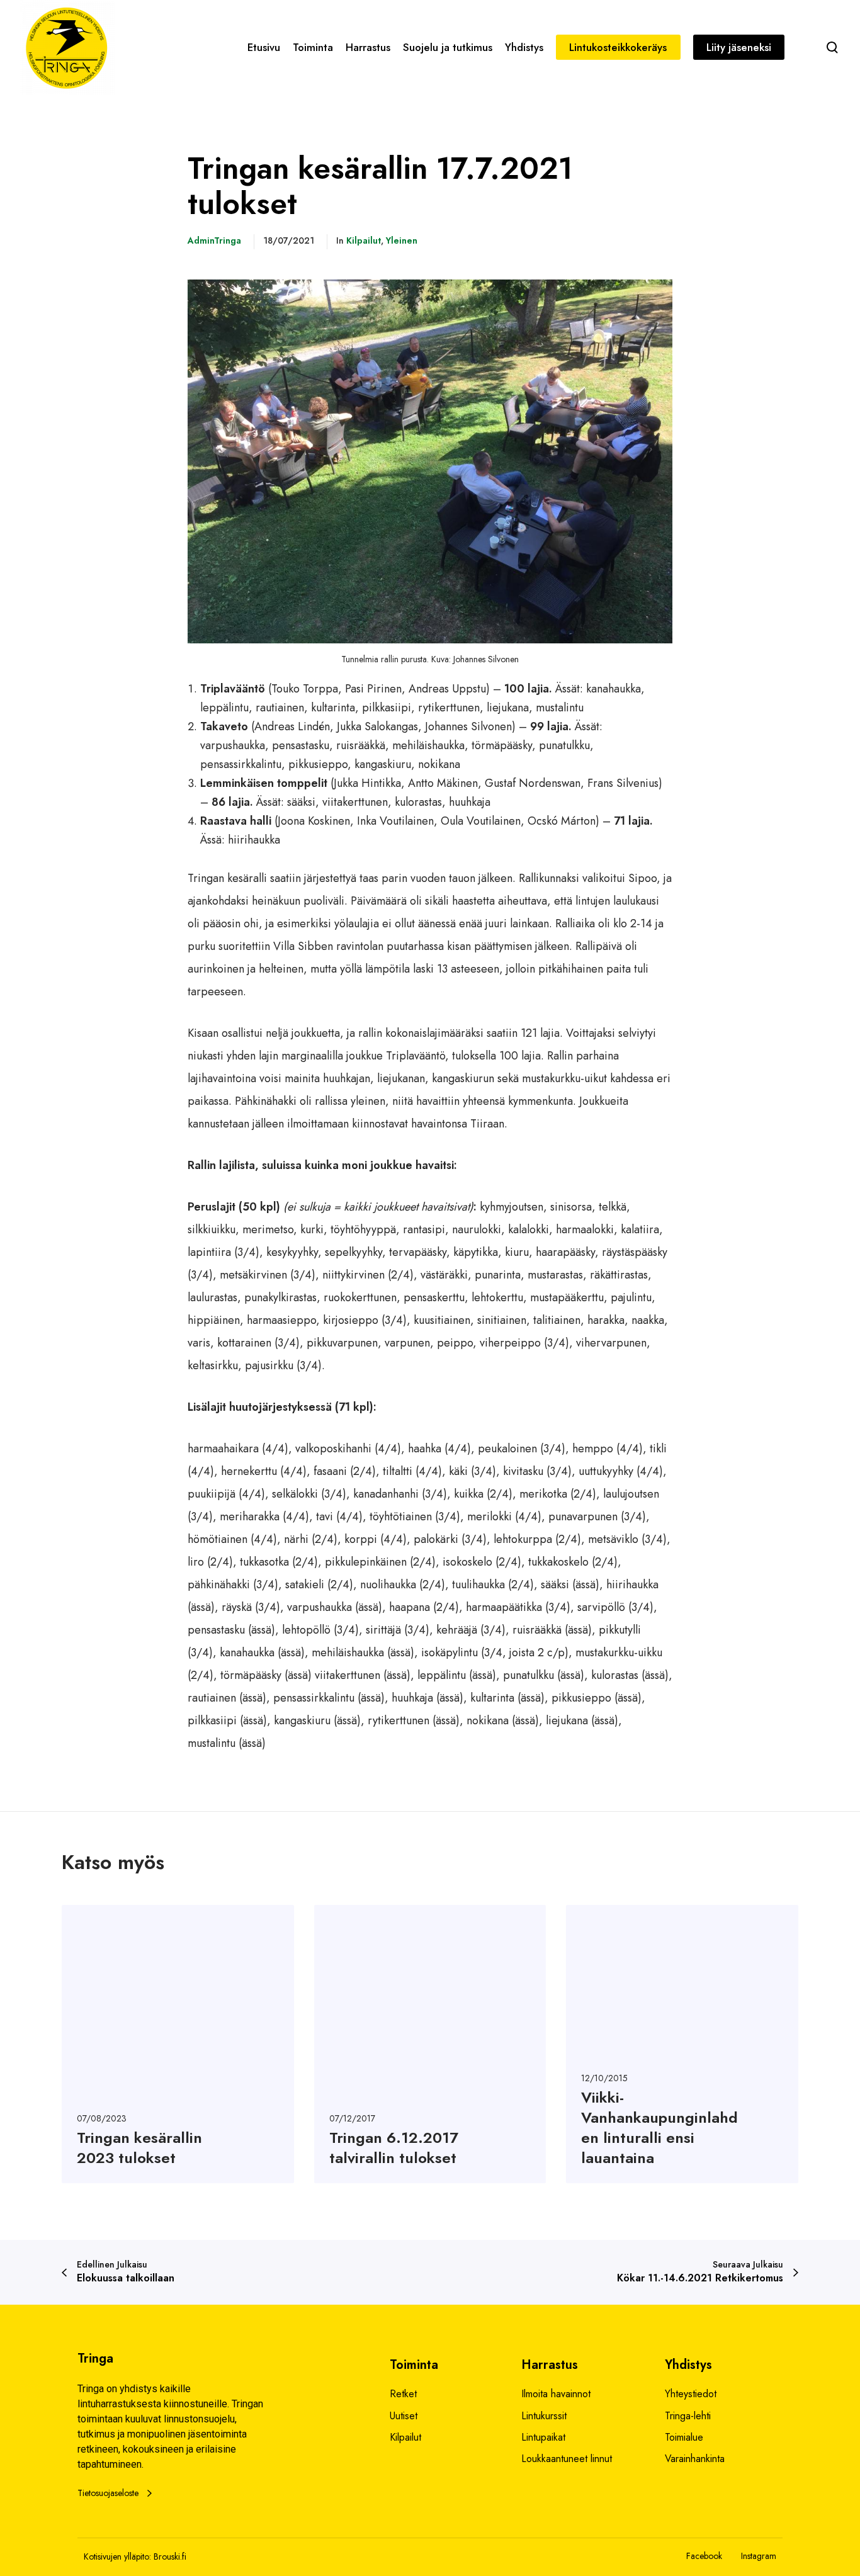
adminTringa (214, 240)
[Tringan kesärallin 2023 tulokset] (178, 2044)
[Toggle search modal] (832, 47)
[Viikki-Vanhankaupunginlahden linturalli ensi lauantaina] (682, 2044)
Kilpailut (364, 240)
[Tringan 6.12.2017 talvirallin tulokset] (430, 2044)
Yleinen (402, 240)
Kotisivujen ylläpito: (117, 2556)
